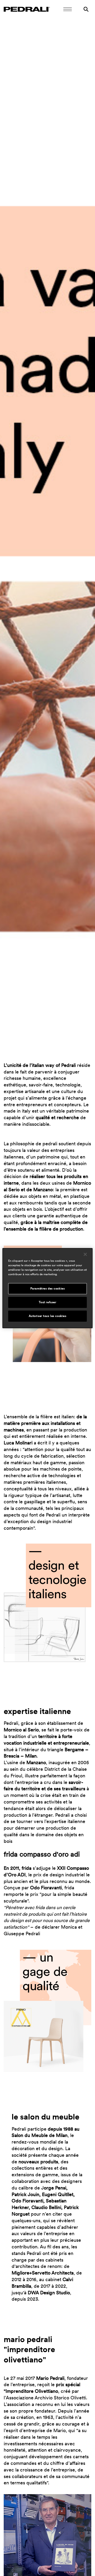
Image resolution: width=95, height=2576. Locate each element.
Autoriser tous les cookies (48, 1316)
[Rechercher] (86, 9)
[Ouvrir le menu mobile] (68, 9)
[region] (47, 1288)
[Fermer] (85, 1254)
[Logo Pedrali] (27, 9)
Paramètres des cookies (48, 1288)
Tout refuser (48, 1302)
